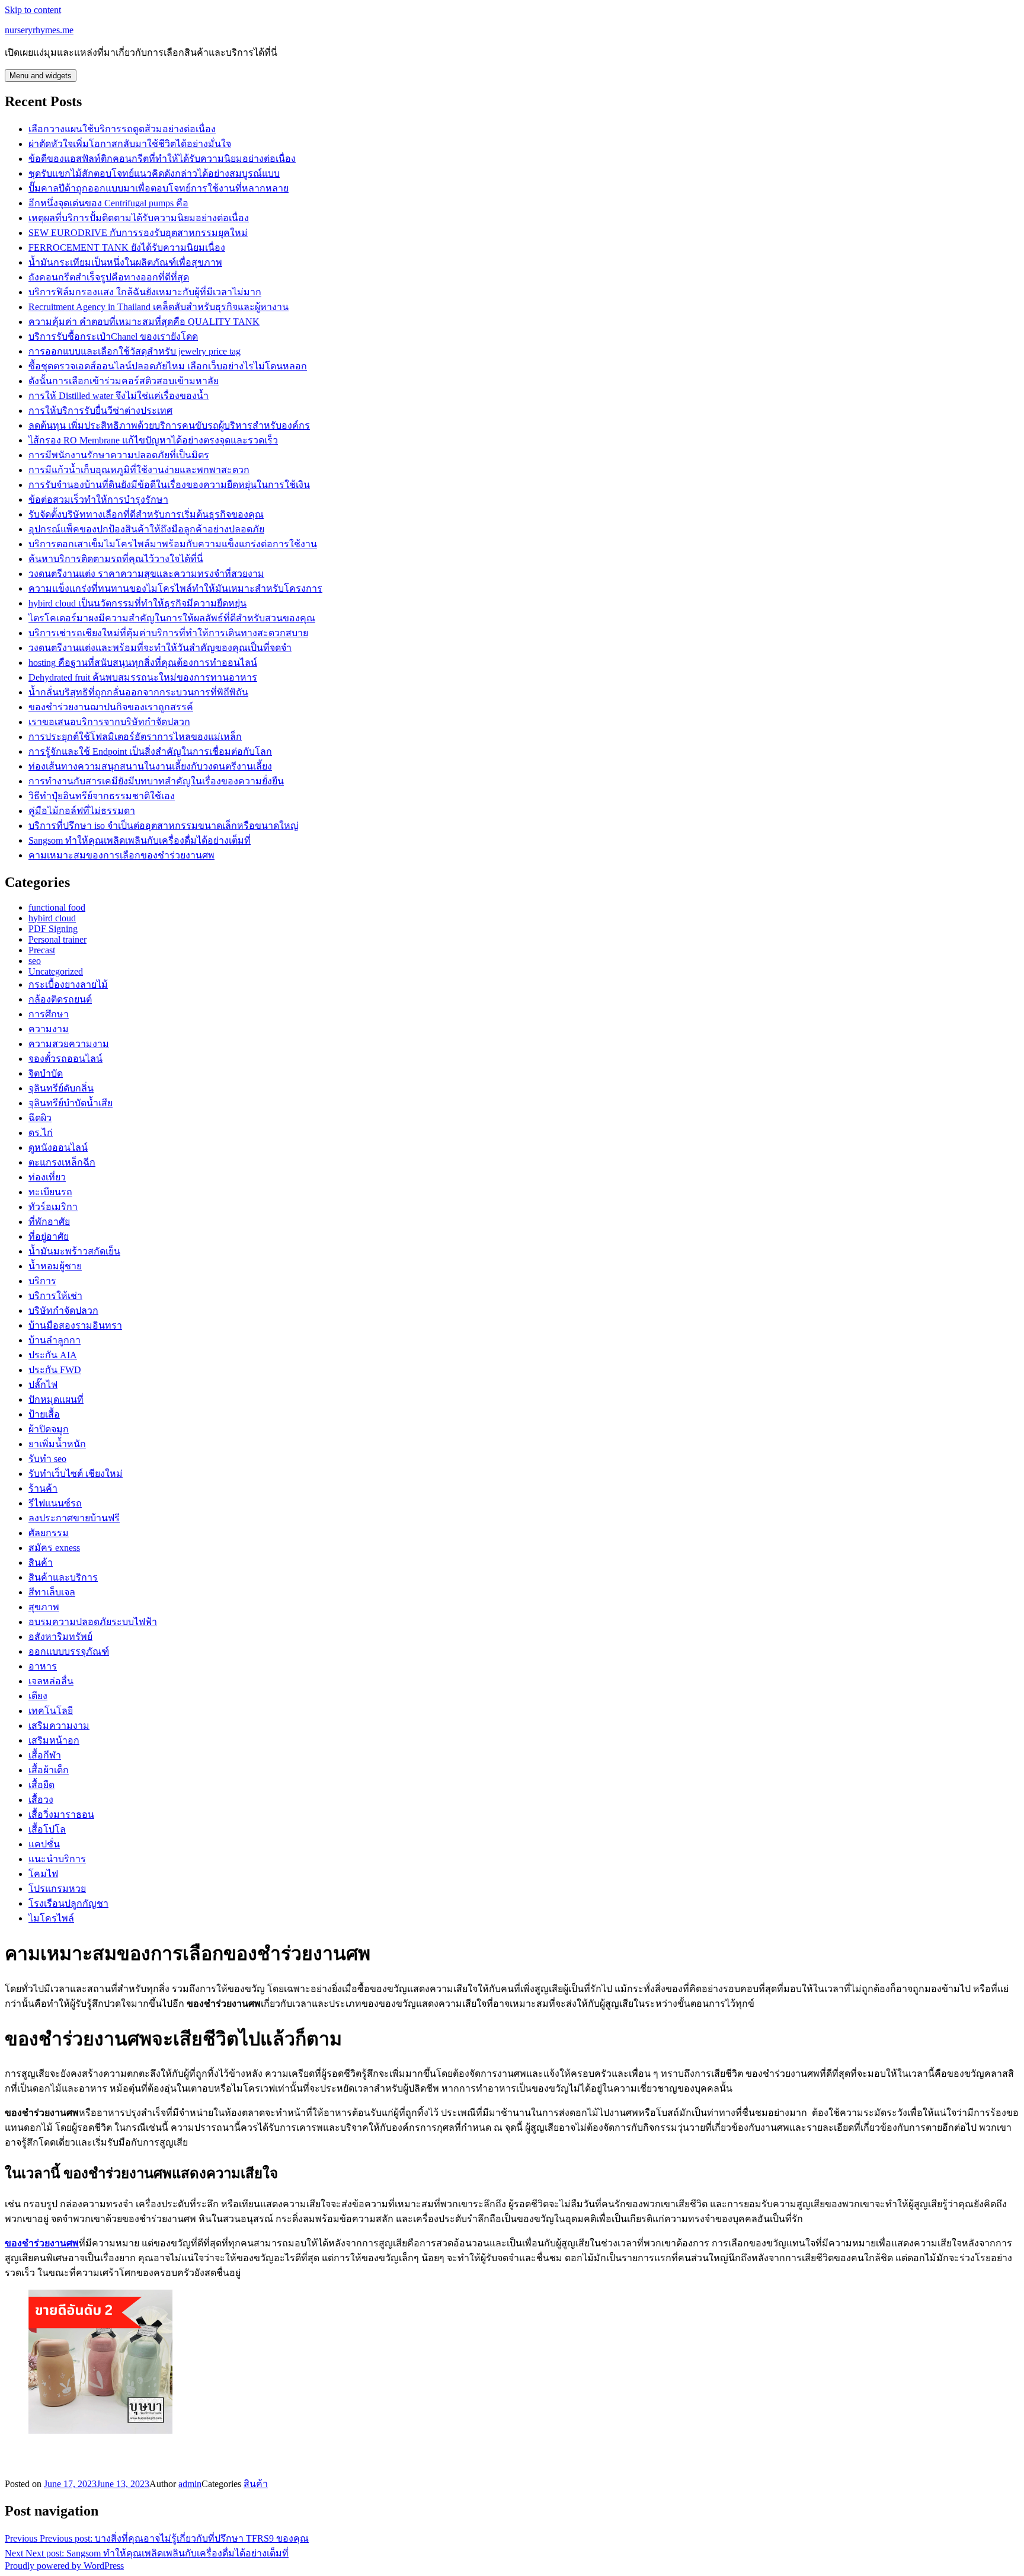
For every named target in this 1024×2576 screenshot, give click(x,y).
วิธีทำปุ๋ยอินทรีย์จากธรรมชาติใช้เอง (102, 796)
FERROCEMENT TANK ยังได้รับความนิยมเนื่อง (127, 248)
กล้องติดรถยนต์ (60, 999)
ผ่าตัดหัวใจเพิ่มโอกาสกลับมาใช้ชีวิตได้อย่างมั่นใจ (130, 144)
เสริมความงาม (59, 1726)
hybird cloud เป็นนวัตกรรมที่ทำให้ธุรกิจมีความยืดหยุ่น (137, 603)
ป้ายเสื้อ (44, 1414)
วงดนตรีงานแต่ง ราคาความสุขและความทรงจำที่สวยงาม (146, 574)
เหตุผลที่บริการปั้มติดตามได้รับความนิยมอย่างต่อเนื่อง (139, 218)
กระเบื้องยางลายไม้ (68, 984)
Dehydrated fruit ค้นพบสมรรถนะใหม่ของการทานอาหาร (143, 677)
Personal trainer (57, 939)
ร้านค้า (43, 1488)
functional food (57, 907)
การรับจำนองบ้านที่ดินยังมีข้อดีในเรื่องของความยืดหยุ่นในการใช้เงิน (169, 485)
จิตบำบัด (46, 1073)
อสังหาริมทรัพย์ (60, 1637)
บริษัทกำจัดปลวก (63, 1311)
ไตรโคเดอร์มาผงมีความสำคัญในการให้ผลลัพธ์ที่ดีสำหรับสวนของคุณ (172, 618)
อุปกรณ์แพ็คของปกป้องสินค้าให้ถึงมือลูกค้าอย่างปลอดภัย (146, 529)
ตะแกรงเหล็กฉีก (62, 1162)
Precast (42, 950)
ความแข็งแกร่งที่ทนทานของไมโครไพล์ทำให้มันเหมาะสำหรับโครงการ (175, 588)
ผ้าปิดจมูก (49, 1429)
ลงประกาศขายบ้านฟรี (74, 1518)
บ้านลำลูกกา (55, 1340)
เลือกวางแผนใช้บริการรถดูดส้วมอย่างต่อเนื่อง (122, 129)
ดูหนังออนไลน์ (58, 1147)
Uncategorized (56, 971)
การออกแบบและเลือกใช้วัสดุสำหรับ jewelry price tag (135, 351)
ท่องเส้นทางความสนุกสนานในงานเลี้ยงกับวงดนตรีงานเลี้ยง (150, 766)
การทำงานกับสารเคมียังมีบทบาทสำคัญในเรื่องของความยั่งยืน (156, 781)
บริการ (42, 1281)
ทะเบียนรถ (50, 1192)
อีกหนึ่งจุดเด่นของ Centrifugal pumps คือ (108, 203)
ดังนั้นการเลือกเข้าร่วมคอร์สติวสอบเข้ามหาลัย (124, 381)
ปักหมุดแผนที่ (56, 1399)
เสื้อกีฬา (45, 1755)
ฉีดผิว (40, 1118)
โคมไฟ (43, 1874)
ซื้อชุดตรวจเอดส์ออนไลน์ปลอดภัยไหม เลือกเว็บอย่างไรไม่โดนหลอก (168, 366)
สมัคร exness (54, 1548)
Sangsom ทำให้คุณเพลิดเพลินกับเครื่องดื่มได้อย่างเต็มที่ (140, 840)
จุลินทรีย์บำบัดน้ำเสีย (71, 1103)
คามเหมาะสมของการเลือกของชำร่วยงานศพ (121, 855)
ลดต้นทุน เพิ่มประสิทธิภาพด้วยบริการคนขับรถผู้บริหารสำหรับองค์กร (169, 425)
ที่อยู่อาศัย (49, 1236)
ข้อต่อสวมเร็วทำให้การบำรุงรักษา (98, 499)
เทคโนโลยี (51, 1711)
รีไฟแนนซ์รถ (55, 1503)
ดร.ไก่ (41, 1133)
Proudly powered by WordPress (64, 2566)
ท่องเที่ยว (47, 1177)
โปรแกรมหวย (57, 1889)
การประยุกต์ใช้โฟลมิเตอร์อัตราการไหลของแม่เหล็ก (135, 737)
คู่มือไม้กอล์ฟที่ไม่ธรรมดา (82, 811)
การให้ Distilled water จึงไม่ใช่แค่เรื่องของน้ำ (119, 396)
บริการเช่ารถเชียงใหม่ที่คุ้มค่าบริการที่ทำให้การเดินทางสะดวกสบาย (168, 633)
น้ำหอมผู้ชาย (55, 1266)
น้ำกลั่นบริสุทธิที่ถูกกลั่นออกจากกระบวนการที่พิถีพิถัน (138, 692)
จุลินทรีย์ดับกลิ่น (61, 1088)
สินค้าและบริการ (63, 1577)
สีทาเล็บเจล (52, 1592)
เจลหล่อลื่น (51, 1681)
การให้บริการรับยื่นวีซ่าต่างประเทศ (100, 411)
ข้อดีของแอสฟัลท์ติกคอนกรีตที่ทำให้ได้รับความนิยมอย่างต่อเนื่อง (162, 159)
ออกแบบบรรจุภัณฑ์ (69, 1651)
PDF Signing (53, 929)
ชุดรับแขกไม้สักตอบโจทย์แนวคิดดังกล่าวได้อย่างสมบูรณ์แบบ (154, 173)
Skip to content (33, 10)
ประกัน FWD (55, 1370)
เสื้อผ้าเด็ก (49, 1770)
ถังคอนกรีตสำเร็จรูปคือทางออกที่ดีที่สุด (109, 277)
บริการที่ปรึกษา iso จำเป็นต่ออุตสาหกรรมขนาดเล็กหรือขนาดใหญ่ (164, 826)
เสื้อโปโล (47, 1829)
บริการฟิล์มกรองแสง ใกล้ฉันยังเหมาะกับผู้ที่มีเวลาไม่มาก (145, 292)
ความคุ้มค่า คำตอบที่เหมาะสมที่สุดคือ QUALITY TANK (144, 322)
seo (35, 961)
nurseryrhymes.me (39, 30)
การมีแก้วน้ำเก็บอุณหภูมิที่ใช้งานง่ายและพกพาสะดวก (139, 470)
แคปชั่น (44, 1844)
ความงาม (49, 1029)
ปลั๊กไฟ (43, 1385)
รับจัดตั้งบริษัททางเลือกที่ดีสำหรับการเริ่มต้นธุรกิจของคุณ (146, 514)
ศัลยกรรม (49, 1533)
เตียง (38, 1696)
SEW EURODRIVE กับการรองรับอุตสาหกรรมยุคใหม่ (138, 233)
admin (190, 2484)
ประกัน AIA (53, 1355)
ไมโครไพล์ (51, 1918)
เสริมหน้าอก (54, 1740)
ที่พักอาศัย (49, 1222)
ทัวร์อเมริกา (53, 1207)
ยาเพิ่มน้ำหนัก (57, 1444)
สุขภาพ (44, 1607)
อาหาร (43, 1666)
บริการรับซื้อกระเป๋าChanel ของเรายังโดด (113, 336)
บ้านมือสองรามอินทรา (75, 1325)
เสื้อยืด (41, 1785)
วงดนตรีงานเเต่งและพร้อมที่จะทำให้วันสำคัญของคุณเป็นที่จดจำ (160, 648)
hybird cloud (52, 918)
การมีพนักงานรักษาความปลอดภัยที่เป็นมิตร (119, 455)
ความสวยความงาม (69, 1044)
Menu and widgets (41, 76)
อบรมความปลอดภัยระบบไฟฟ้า (93, 1622)
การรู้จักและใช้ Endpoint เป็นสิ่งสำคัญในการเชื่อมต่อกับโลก (150, 751)
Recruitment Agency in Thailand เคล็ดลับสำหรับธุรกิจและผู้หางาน (159, 307)
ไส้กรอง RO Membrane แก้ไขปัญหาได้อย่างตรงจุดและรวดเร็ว (153, 440)
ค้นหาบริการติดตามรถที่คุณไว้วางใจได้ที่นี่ (116, 559)
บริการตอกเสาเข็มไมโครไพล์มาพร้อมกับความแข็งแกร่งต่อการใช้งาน (173, 544)
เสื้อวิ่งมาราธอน (61, 1814)
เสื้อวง (41, 1800)
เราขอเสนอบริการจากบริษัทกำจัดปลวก (109, 722)
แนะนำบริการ (57, 1859)
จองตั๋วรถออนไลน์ (65, 1059)
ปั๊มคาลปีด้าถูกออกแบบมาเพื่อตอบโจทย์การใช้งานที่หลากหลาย (159, 188)
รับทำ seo (47, 1459)
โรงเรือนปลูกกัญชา (68, 1903)
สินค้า (41, 1562)
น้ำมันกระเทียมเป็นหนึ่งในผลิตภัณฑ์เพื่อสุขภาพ (125, 262)
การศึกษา (49, 1014)
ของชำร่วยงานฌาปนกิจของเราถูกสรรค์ (111, 707)
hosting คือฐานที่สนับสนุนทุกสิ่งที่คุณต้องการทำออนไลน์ (143, 663)
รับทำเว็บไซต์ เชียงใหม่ (76, 1474)
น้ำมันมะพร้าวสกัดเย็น (74, 1251)
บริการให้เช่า (55, 1296)
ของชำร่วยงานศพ (42, 2243)
